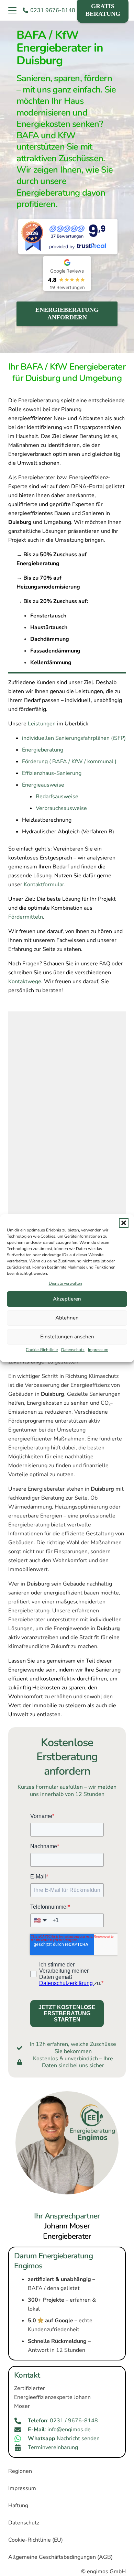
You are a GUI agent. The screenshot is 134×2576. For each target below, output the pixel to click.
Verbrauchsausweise (61, 808)
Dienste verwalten (65, 1283)
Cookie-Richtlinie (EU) (36, 2540)
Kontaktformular (44, 885)
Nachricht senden (64, 2438)
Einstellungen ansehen (67, 1337)
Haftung (18, 2506)
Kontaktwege (25, 982)
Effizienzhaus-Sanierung (52, 773)
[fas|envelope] (21, 2430)
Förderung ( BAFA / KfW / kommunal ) (69, 761)
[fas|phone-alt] (21, 2421)
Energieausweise (43, 785)
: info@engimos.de (59, 2430)
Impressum (98, 1350)
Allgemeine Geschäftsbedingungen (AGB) (60, 2557)
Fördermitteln (26, 917)
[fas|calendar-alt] (21, 2448)
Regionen (20, 2471)
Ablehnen (67, 1318)
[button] (124, 1223)
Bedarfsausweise (57, 797)
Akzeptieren (67, 1299)
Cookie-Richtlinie (42, 1350)
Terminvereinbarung (53, 2447)
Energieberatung (43, 750)
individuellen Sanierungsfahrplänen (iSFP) (74, 738)
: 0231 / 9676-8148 (63, 2421)
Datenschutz (73, 1350)
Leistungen (42, 724)
